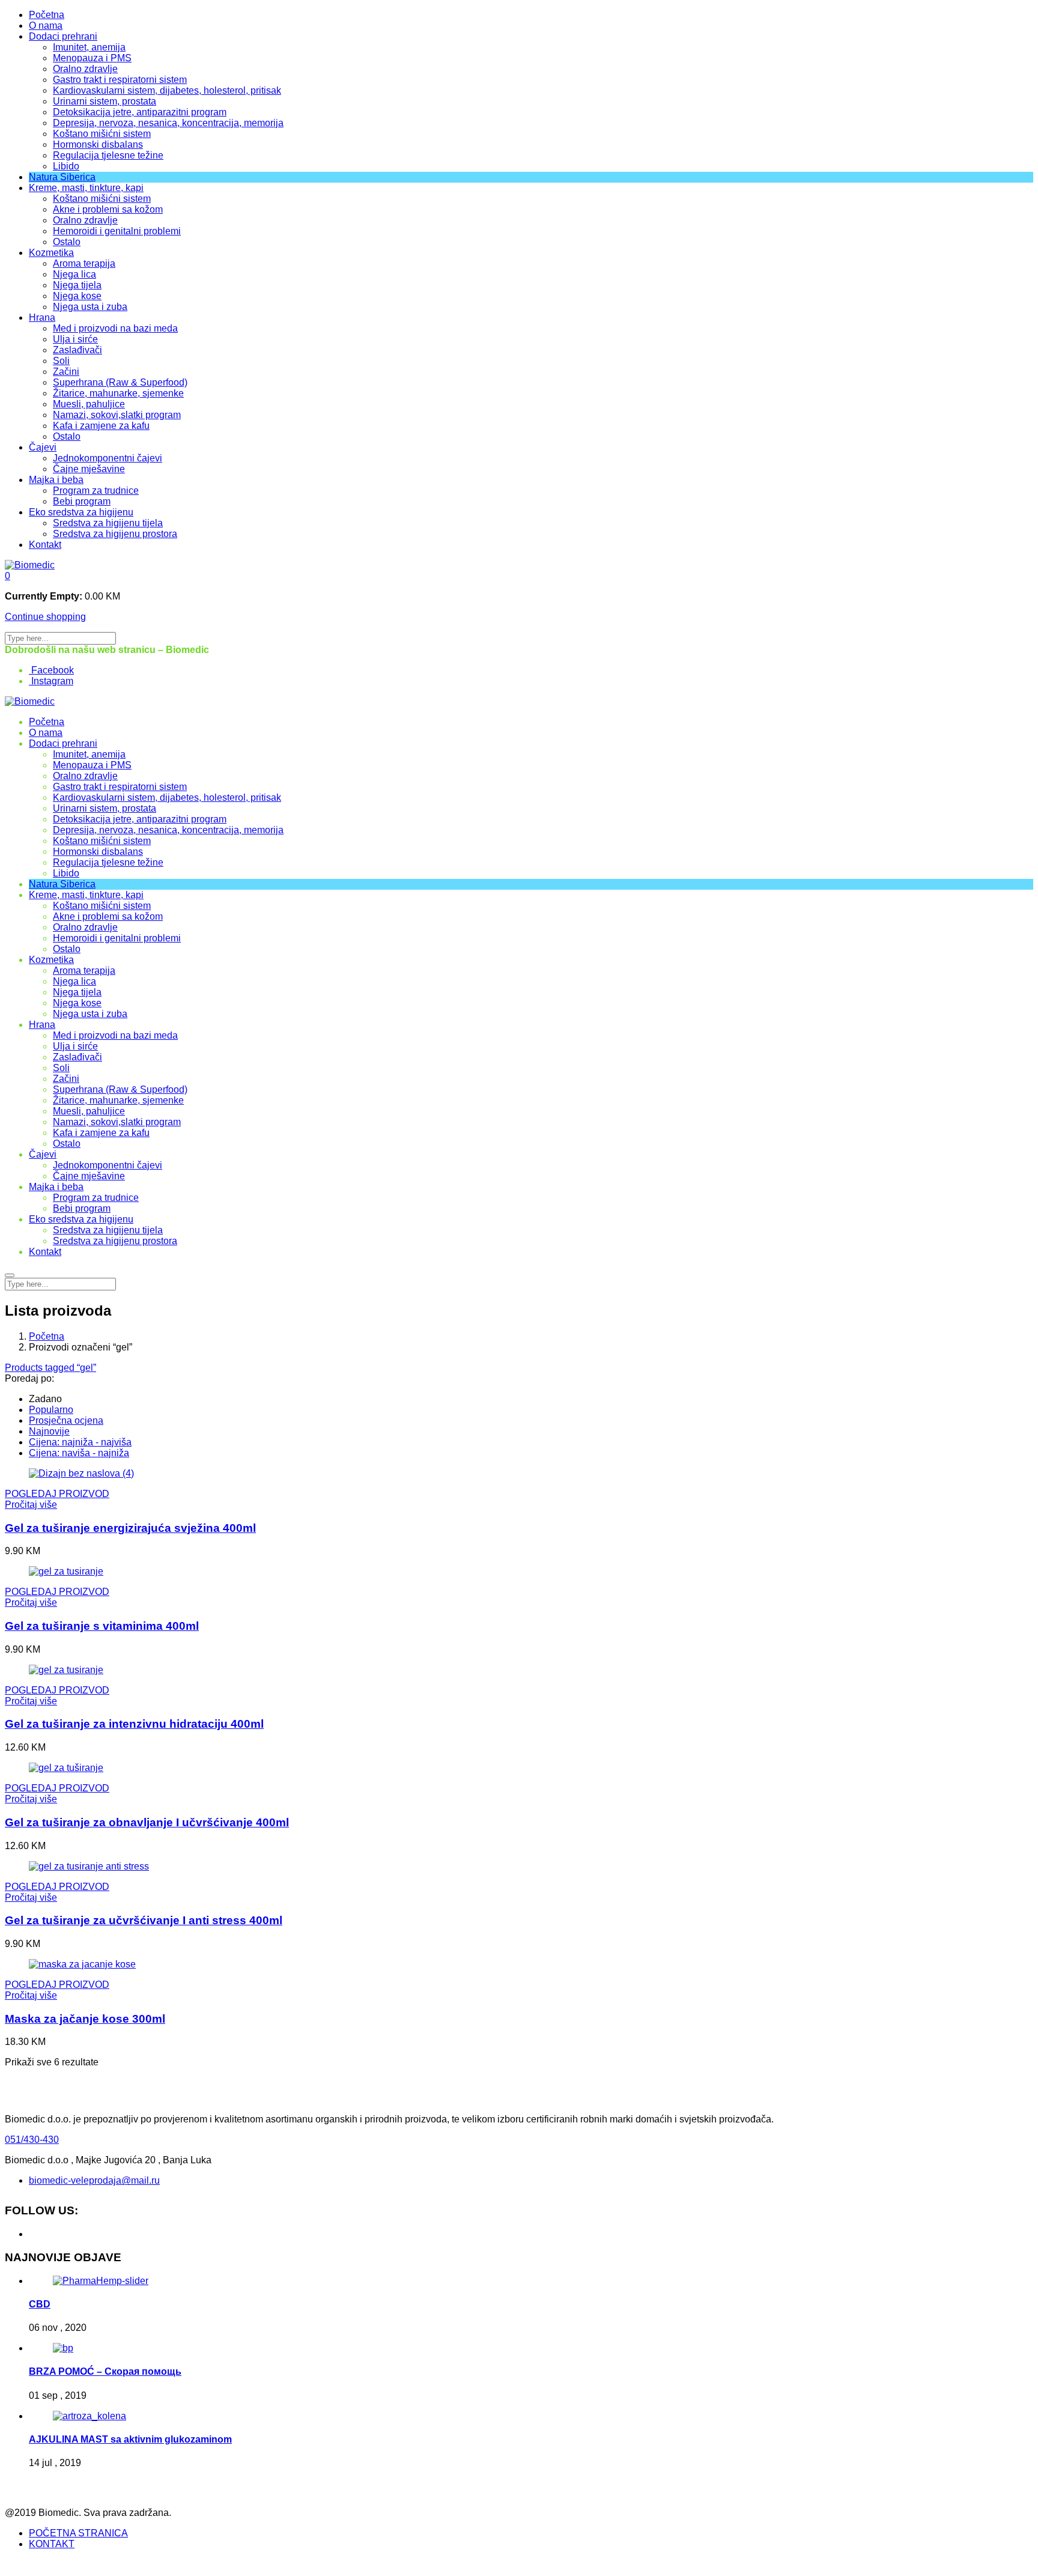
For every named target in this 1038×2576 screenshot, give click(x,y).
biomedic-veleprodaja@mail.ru (94, 2180)
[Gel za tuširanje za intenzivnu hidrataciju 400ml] (66, 1670)
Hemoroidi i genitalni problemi (117, 231)
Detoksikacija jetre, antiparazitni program (140, 112)
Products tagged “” (50, 1368)
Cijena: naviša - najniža (79, 1453)
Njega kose (77, 296)
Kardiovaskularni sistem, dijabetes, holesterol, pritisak (167, 90)
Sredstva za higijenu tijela (108, 523)
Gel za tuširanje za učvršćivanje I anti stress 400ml (144, 1920)
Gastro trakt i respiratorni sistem (120, 80)
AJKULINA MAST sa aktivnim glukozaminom (130, 2439)
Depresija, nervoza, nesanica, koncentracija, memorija (168, 123)
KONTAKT (52, 2544)
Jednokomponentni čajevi (108, 458)
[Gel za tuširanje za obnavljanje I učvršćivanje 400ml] (66, 1768)
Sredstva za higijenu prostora (115, 534)
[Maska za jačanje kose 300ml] (82, 1964)
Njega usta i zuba (90, 307)
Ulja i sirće (75, 339)
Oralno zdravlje (85, 69)
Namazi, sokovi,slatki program (117, 415)
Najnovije (49, 1431)
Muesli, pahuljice (89, 404)
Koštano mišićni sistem (102, 134)
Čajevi (43, 447)
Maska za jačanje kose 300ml (85, 2019)
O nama (46, 26)
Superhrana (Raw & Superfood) (120, 382)
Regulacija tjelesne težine (108, 155)
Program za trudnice (96, 491)
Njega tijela (77, 285)
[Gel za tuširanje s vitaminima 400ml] (66, 1571)
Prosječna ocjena (66, 1420)
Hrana (42, 317)
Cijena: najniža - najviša (80, 1442)
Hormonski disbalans (98, 144)
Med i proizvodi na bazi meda (115, 328)
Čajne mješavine (89, 469)
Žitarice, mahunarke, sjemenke (118, 393)
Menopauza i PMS (92, 58)
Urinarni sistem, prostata (105, 101)
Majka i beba (56, 480)
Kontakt (45, 545)
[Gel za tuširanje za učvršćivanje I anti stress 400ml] (89, 1866)
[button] (8, 576)
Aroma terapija (84, 263)
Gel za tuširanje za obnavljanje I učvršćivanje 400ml (147, 1822)
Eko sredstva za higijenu (81, 512)
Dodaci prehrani (63, 36)
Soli (61, 361)
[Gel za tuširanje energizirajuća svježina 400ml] (81, 1473)
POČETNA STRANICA (78, 2533)
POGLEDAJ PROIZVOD (57, 1494)
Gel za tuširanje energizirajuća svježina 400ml (130, 1528)
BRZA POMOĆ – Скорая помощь (105, 2371)
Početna (47, 15)
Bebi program (82, 501)
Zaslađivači (77, 350)
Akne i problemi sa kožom (108, 209)
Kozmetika (51, 253)
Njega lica (74, 274)
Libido (66, 166)
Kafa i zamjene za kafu (101, 426)
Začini (66, 372)
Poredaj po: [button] (29, 1378)
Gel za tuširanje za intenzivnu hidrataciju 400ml (134, 1724)
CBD (40, 2304)
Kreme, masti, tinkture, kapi (86, 188)
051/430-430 (32, 2140)
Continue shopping (45, 617)
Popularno (51, 1410)
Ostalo (67, 242)
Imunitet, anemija (89, 47)
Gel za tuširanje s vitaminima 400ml (102, 1626)
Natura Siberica (62, 177)
